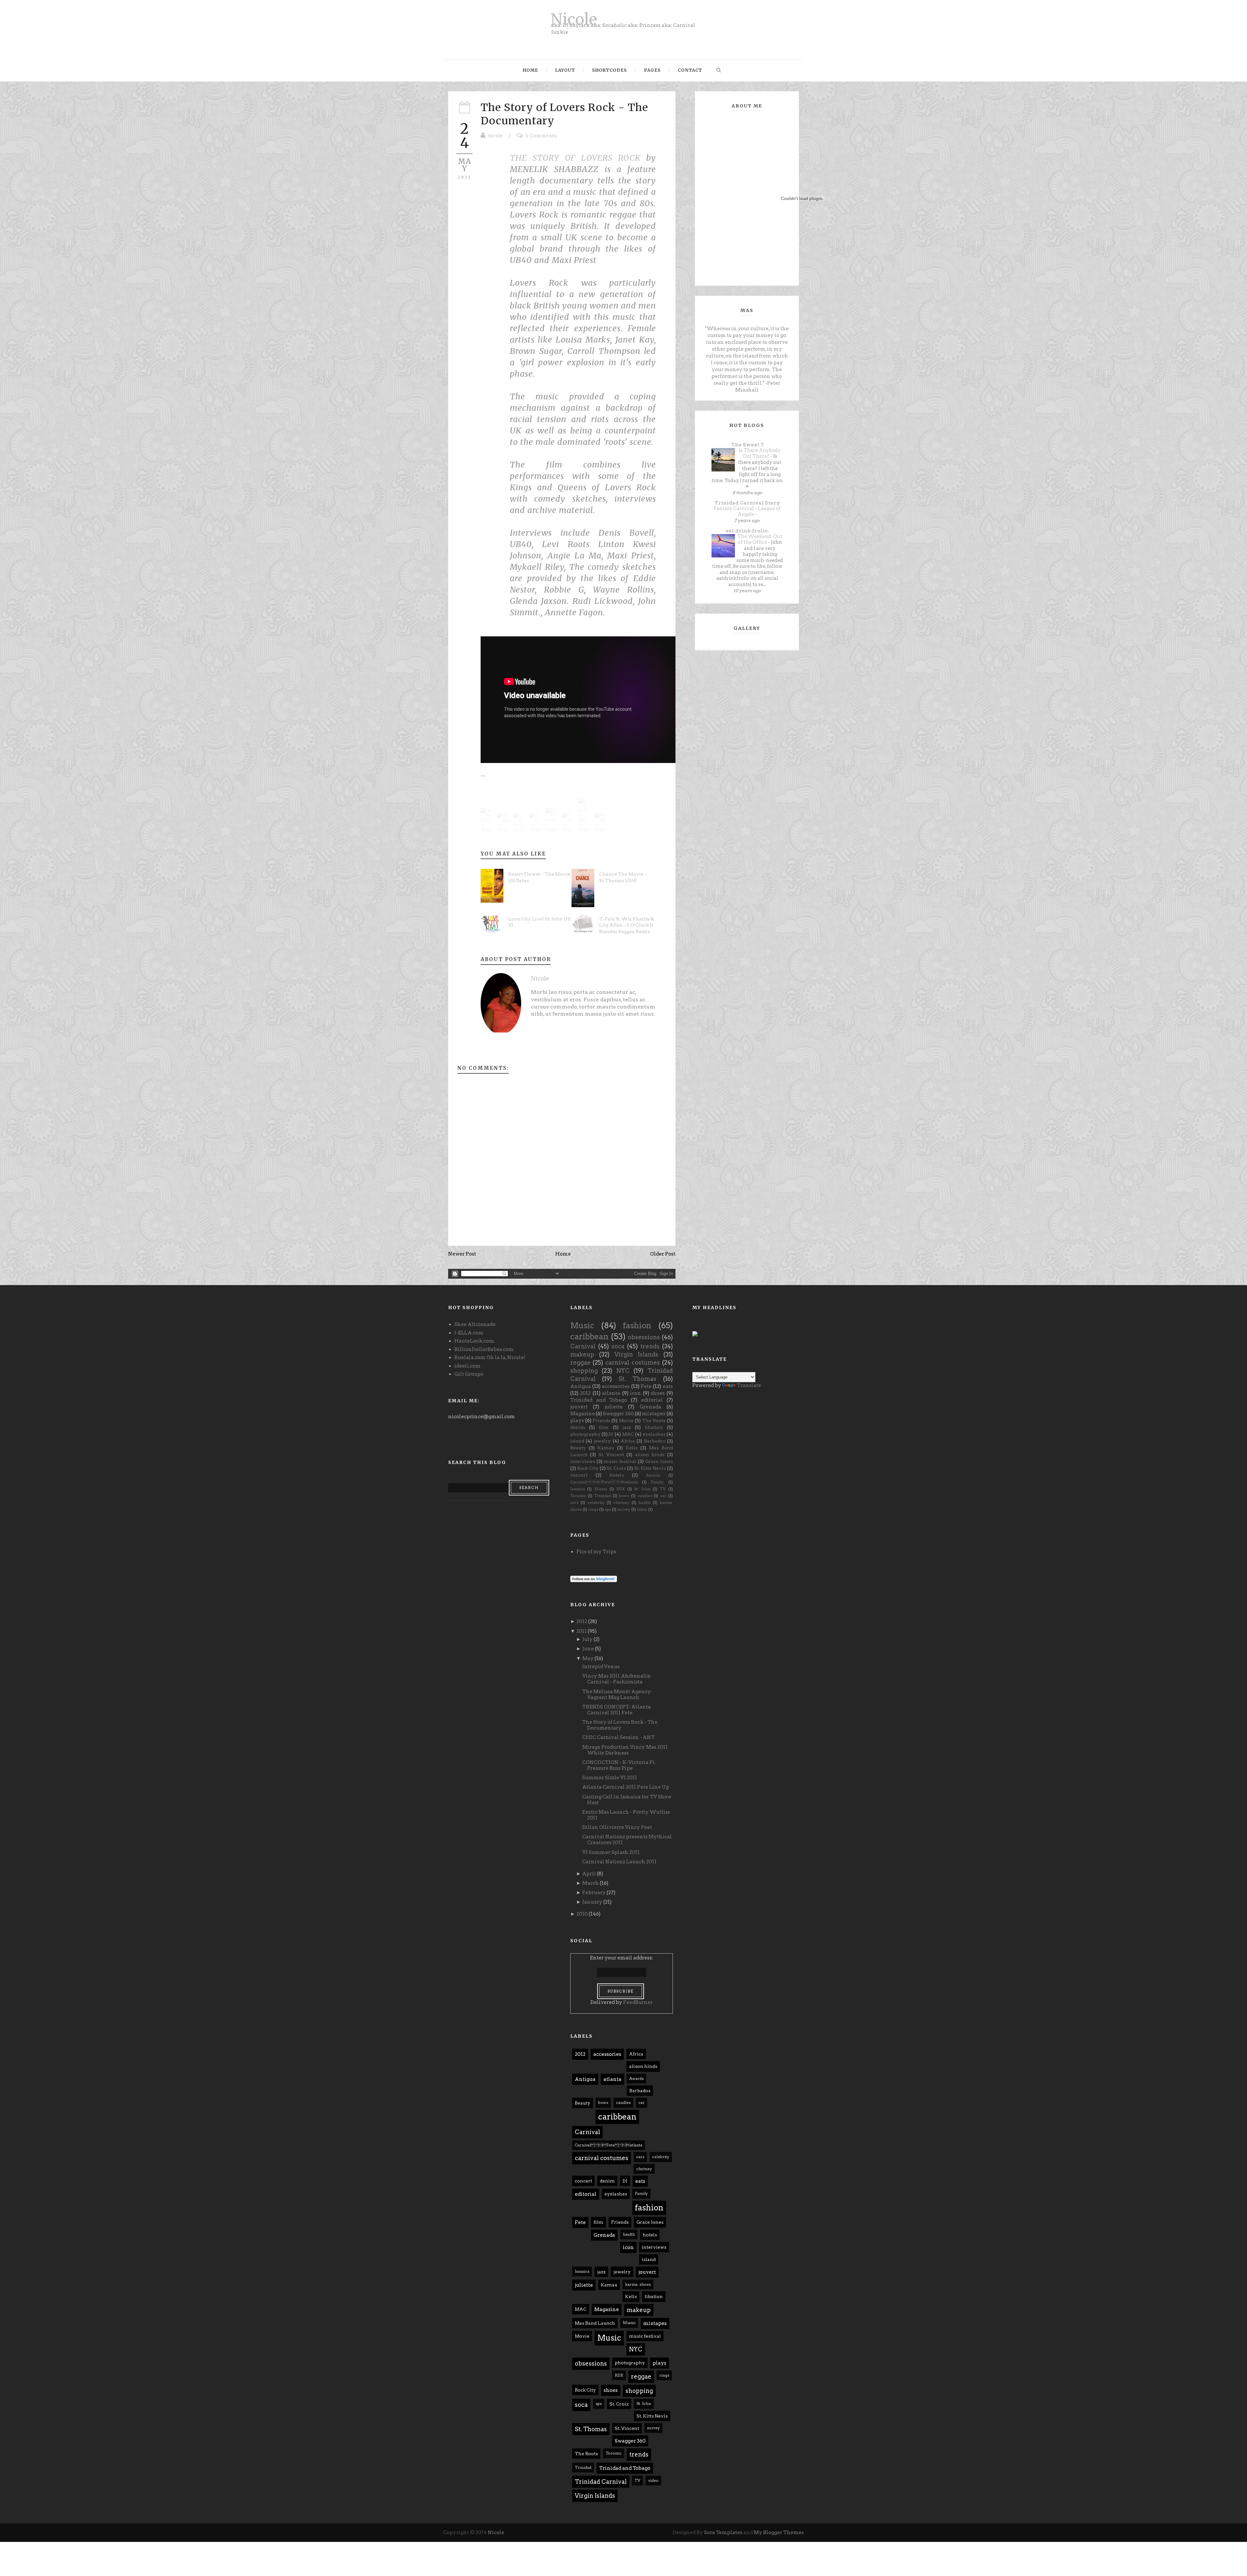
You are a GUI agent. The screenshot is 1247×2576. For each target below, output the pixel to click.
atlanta (611, 1393)
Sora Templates (723, 2532)
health (644, 1502)
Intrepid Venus (601, 1667)
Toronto (578, 1496)
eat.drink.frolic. (747, 531)
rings (593, 1509)
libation (654, 1427)
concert (579, 1475)
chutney (621, 1502)
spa (608, 1509)
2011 (582, 1631)
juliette (614, 1407)
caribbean (589, 1337)
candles (645, 1496)
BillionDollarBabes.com (484, 1349)
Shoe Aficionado (475, 1324)
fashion (637, 1326)
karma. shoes (638, 2284)
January (592, 1902)
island (577, 1441)
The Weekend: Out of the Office (760, 539)
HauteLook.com (474, 1341)
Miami (601, 1489)
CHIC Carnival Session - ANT (618, 1737)
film (604, 1427)
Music (582, 1326)
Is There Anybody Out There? (760, 453)
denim (578, 1427)
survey (624, 1509)
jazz (627, 1427)
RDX (621, 1489)
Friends (601, 1420)
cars (574, 1502)
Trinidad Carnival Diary (747, 503)
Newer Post (462, 1254)
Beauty (578, 1448)
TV (663, 1489)
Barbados (655, 1441)
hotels (617, 1475)
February (594, 1893)
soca (618, 1346)
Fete (646, 1386)
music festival (620, 1461)
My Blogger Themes (779, 2532)
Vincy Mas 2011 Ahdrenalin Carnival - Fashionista (617, 1679)
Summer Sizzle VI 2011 (610, 1778)
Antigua (581, 1386)
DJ (611, 1434)
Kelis (632, 1448)
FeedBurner (638, 2002)
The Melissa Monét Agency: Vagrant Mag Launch (617, 1694)
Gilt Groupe (469, 1374)
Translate (749, 1385)
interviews (583, 1461)
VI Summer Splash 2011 (611, 1852)
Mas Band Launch (595, 2323)
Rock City (588, 1468)
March (591, 1883)
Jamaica (578, 1489)
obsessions (644, 1337)
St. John (642, 1489)
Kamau (606, 1448)
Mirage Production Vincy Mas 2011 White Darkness (625, 1750)
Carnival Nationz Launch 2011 (619, 1862)
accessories (616, 1386)
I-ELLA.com (469, 1333)
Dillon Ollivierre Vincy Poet (617, 1827)
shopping (584, 1371)
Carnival (583, 1346)
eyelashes (654, 1434)
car (663, 1496)
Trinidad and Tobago (599, 1400)
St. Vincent (611, 1455)
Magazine (583, 1414)
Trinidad (603, 1496)
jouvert (579, 1407)
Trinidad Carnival (601, 2482)
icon (636, 1393)
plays (577, 1420)
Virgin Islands (636, 1354)
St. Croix (616, 1468)
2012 (585, 1393)
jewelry (602, 1441)
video (642, 1509)
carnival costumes (633, 1363)
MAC (628, 1434)
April (589, 1874)
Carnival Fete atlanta (604, 1482)
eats (668, 1386)
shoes (658, 1393)
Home (530, 70)
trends (650, 1346)
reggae (580, 1363)
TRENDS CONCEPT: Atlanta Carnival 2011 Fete (617, 1710)
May (588, 1658)
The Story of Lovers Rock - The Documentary (620, 1725)
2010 (582, 1914)
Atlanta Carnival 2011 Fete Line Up (626, 1787)
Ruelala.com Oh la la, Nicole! (490, 1357)
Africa (628, 1441)
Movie (626, 1420)
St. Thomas (637, 1379)
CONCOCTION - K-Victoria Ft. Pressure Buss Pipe (619, 1765)
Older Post (663, 1254)
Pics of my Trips (596, 1552)
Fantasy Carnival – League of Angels (747, 512)
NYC (623, 1371)
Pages (652, 70)
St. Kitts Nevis (650, 1468)
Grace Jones (659, 1461)
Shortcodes (610, 70)
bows (624, 1496)
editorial (652, 1400)
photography (585, 1434)
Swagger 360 (618, 1414)
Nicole (574, 19)
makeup (582, 1354)
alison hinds (650, 1455)
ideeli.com (467, 1366)
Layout (565, 70)
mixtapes (654, 1414)
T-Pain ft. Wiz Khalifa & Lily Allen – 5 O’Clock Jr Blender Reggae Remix (626, 925)
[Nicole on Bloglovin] (594, 1579)
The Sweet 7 (747, 445)
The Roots (654, 1420)
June (588, 1649)
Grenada (650, 1407)
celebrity (596, 1502)
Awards (653, 1475)
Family (657, 1482)
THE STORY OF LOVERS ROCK (575, 158)
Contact (690, 70)
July (587, 1639)
